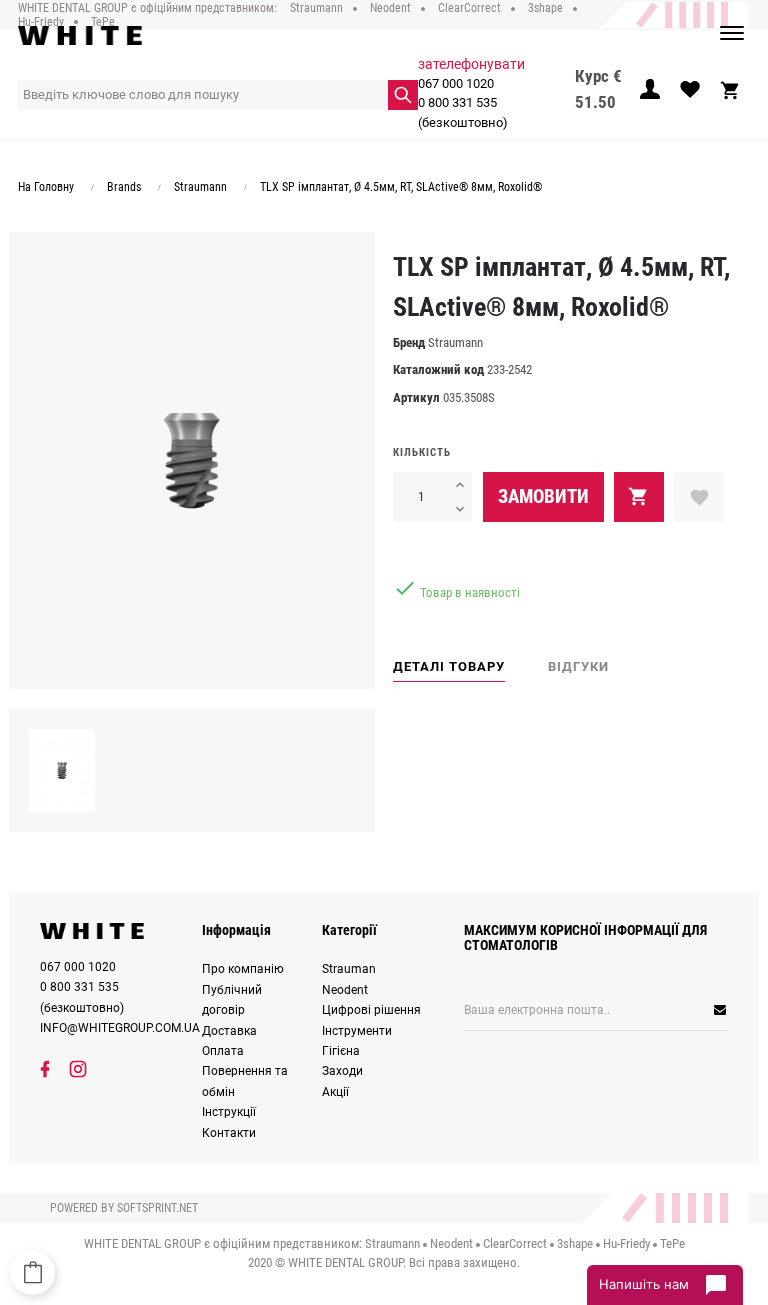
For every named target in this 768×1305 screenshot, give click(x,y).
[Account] (650, 95)
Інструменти (357, 1031)
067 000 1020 (456, 83)
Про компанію (243, 969)
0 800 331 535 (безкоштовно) (463, 112)
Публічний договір (232, 1000)
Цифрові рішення (371, 1010)
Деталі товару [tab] (449, 666)
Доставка (229, 1031)
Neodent (345, 990)
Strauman (349, 969)
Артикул (416, 397)
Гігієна (341, 1051)
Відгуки (578, 666)
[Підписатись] (668, 1010)
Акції (335, 1092)
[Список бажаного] (690, 95)
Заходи (342, 1071)
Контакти (229, 1133)
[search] (403, 95)
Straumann (455, 342)
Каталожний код (438, 369)
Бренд (409, 342)
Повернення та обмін (245, 1081)
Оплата (223, 1051)
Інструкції (229, 1112)
